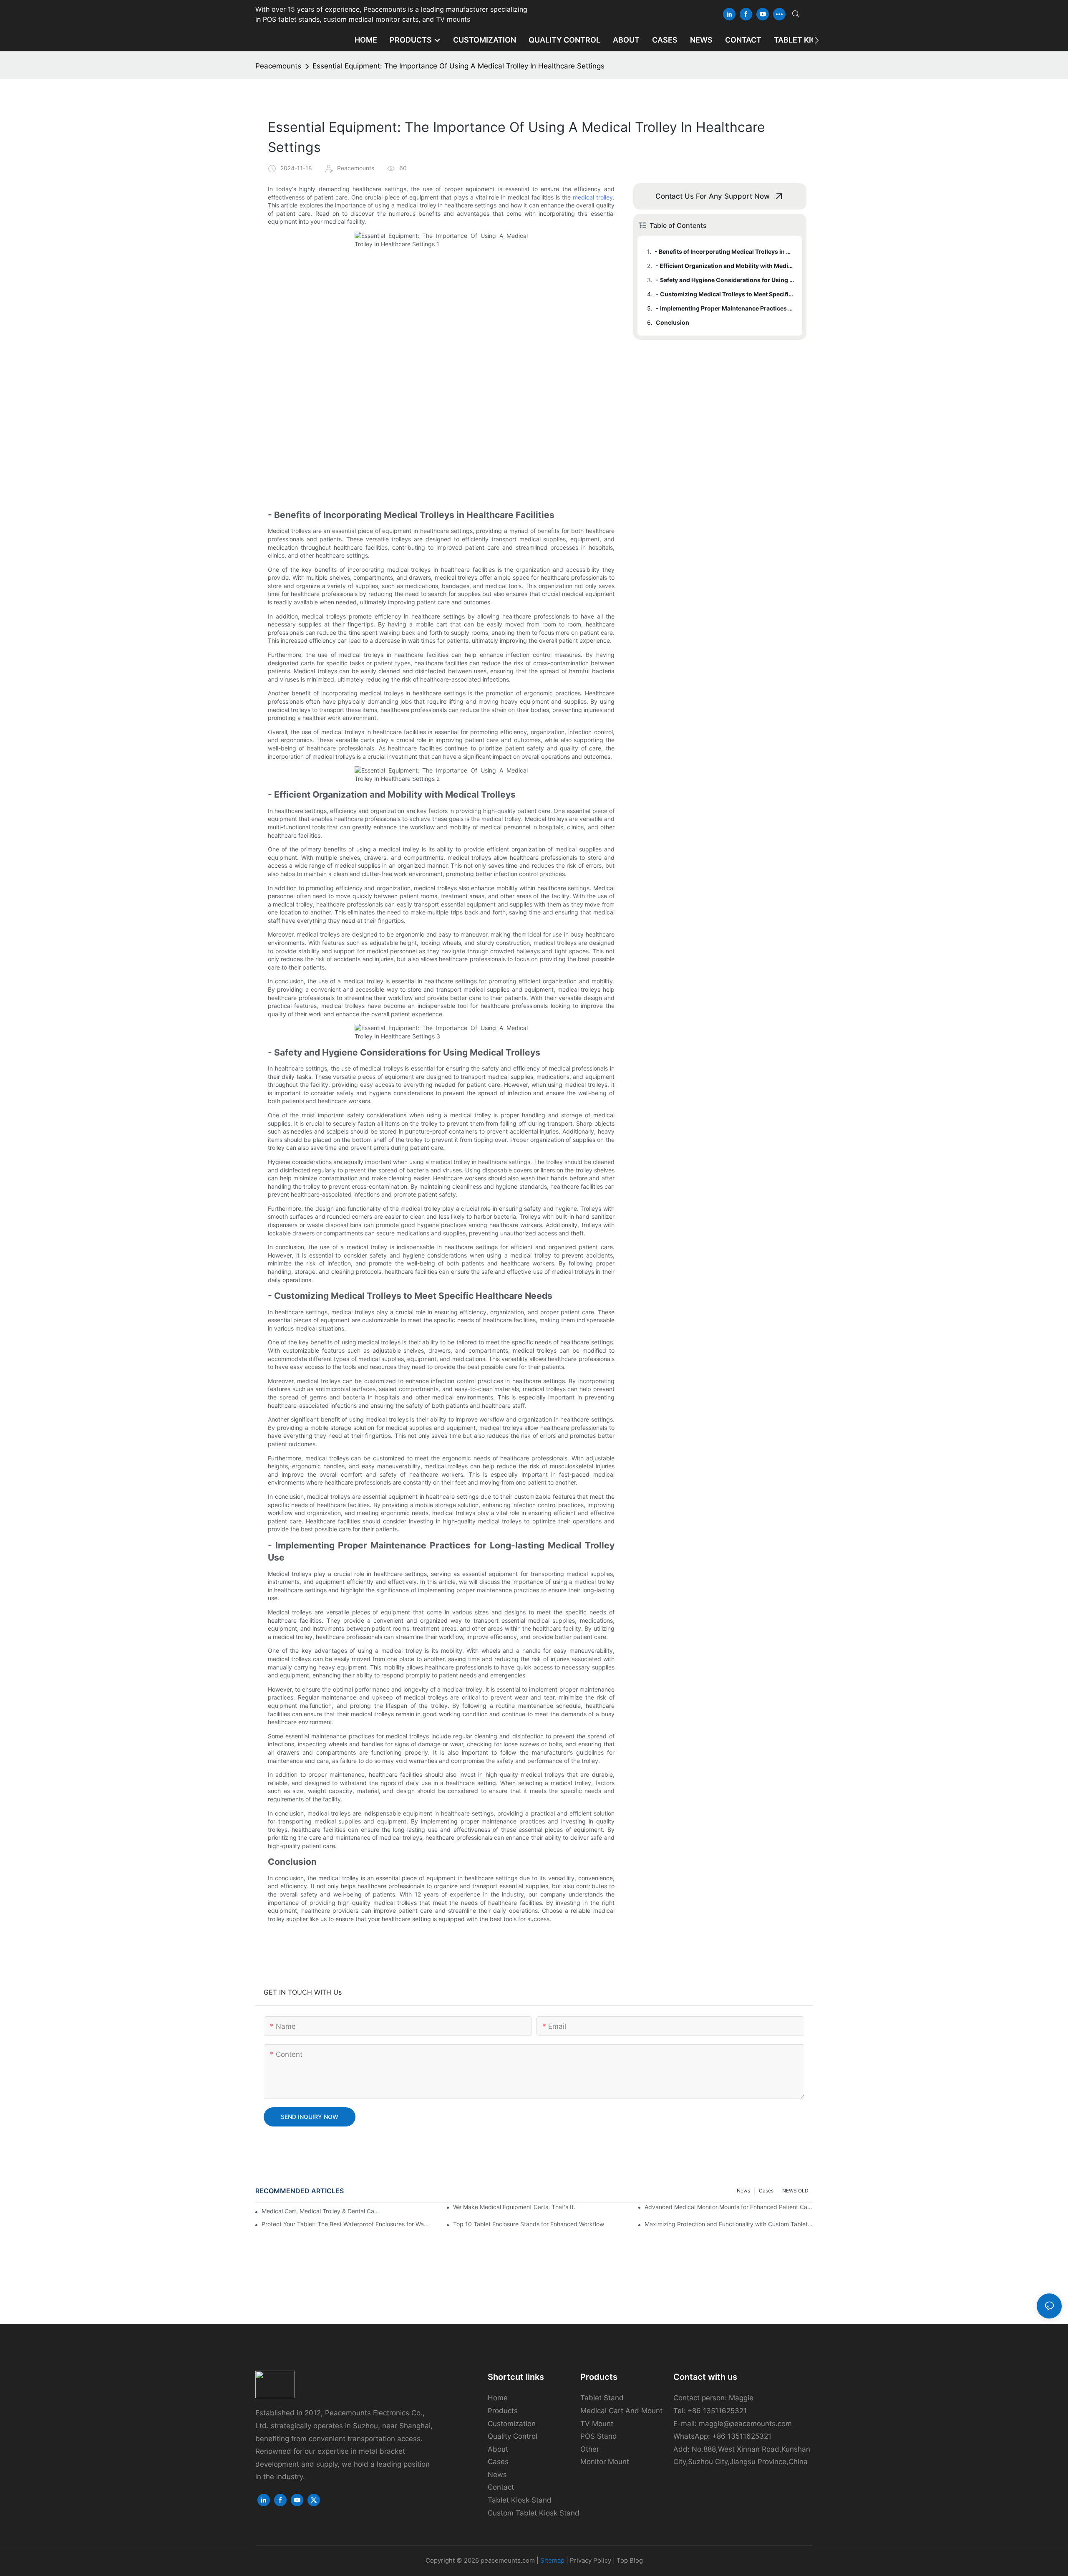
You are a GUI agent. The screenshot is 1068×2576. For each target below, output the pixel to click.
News (743, 2191)
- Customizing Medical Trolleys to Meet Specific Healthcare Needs (725, 294)
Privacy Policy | (593, 2560)
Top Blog (630, 2560)
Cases (766, 2191)
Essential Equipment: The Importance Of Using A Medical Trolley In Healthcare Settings (458, 66)
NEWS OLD (795, 2191)
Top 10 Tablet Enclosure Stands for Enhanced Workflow (529, 2224)
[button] (817, 40)
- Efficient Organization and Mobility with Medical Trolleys (725, 266)
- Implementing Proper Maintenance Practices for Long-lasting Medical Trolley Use (725, 308)
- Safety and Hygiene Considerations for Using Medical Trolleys (725, 280)
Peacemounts (278, 66)
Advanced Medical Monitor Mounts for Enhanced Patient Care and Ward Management (729, 2207)
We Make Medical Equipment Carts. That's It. (514, 2207)
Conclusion (673, 322)
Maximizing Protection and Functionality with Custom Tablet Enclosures (729, 2224)
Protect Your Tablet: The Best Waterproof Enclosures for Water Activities (346, 2224)
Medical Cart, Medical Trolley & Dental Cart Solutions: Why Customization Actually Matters (321, 2211)
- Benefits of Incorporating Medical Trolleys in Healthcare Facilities (724, 251)
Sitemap (552, 2560)
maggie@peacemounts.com (745, 2424)
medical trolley (593, 197)
